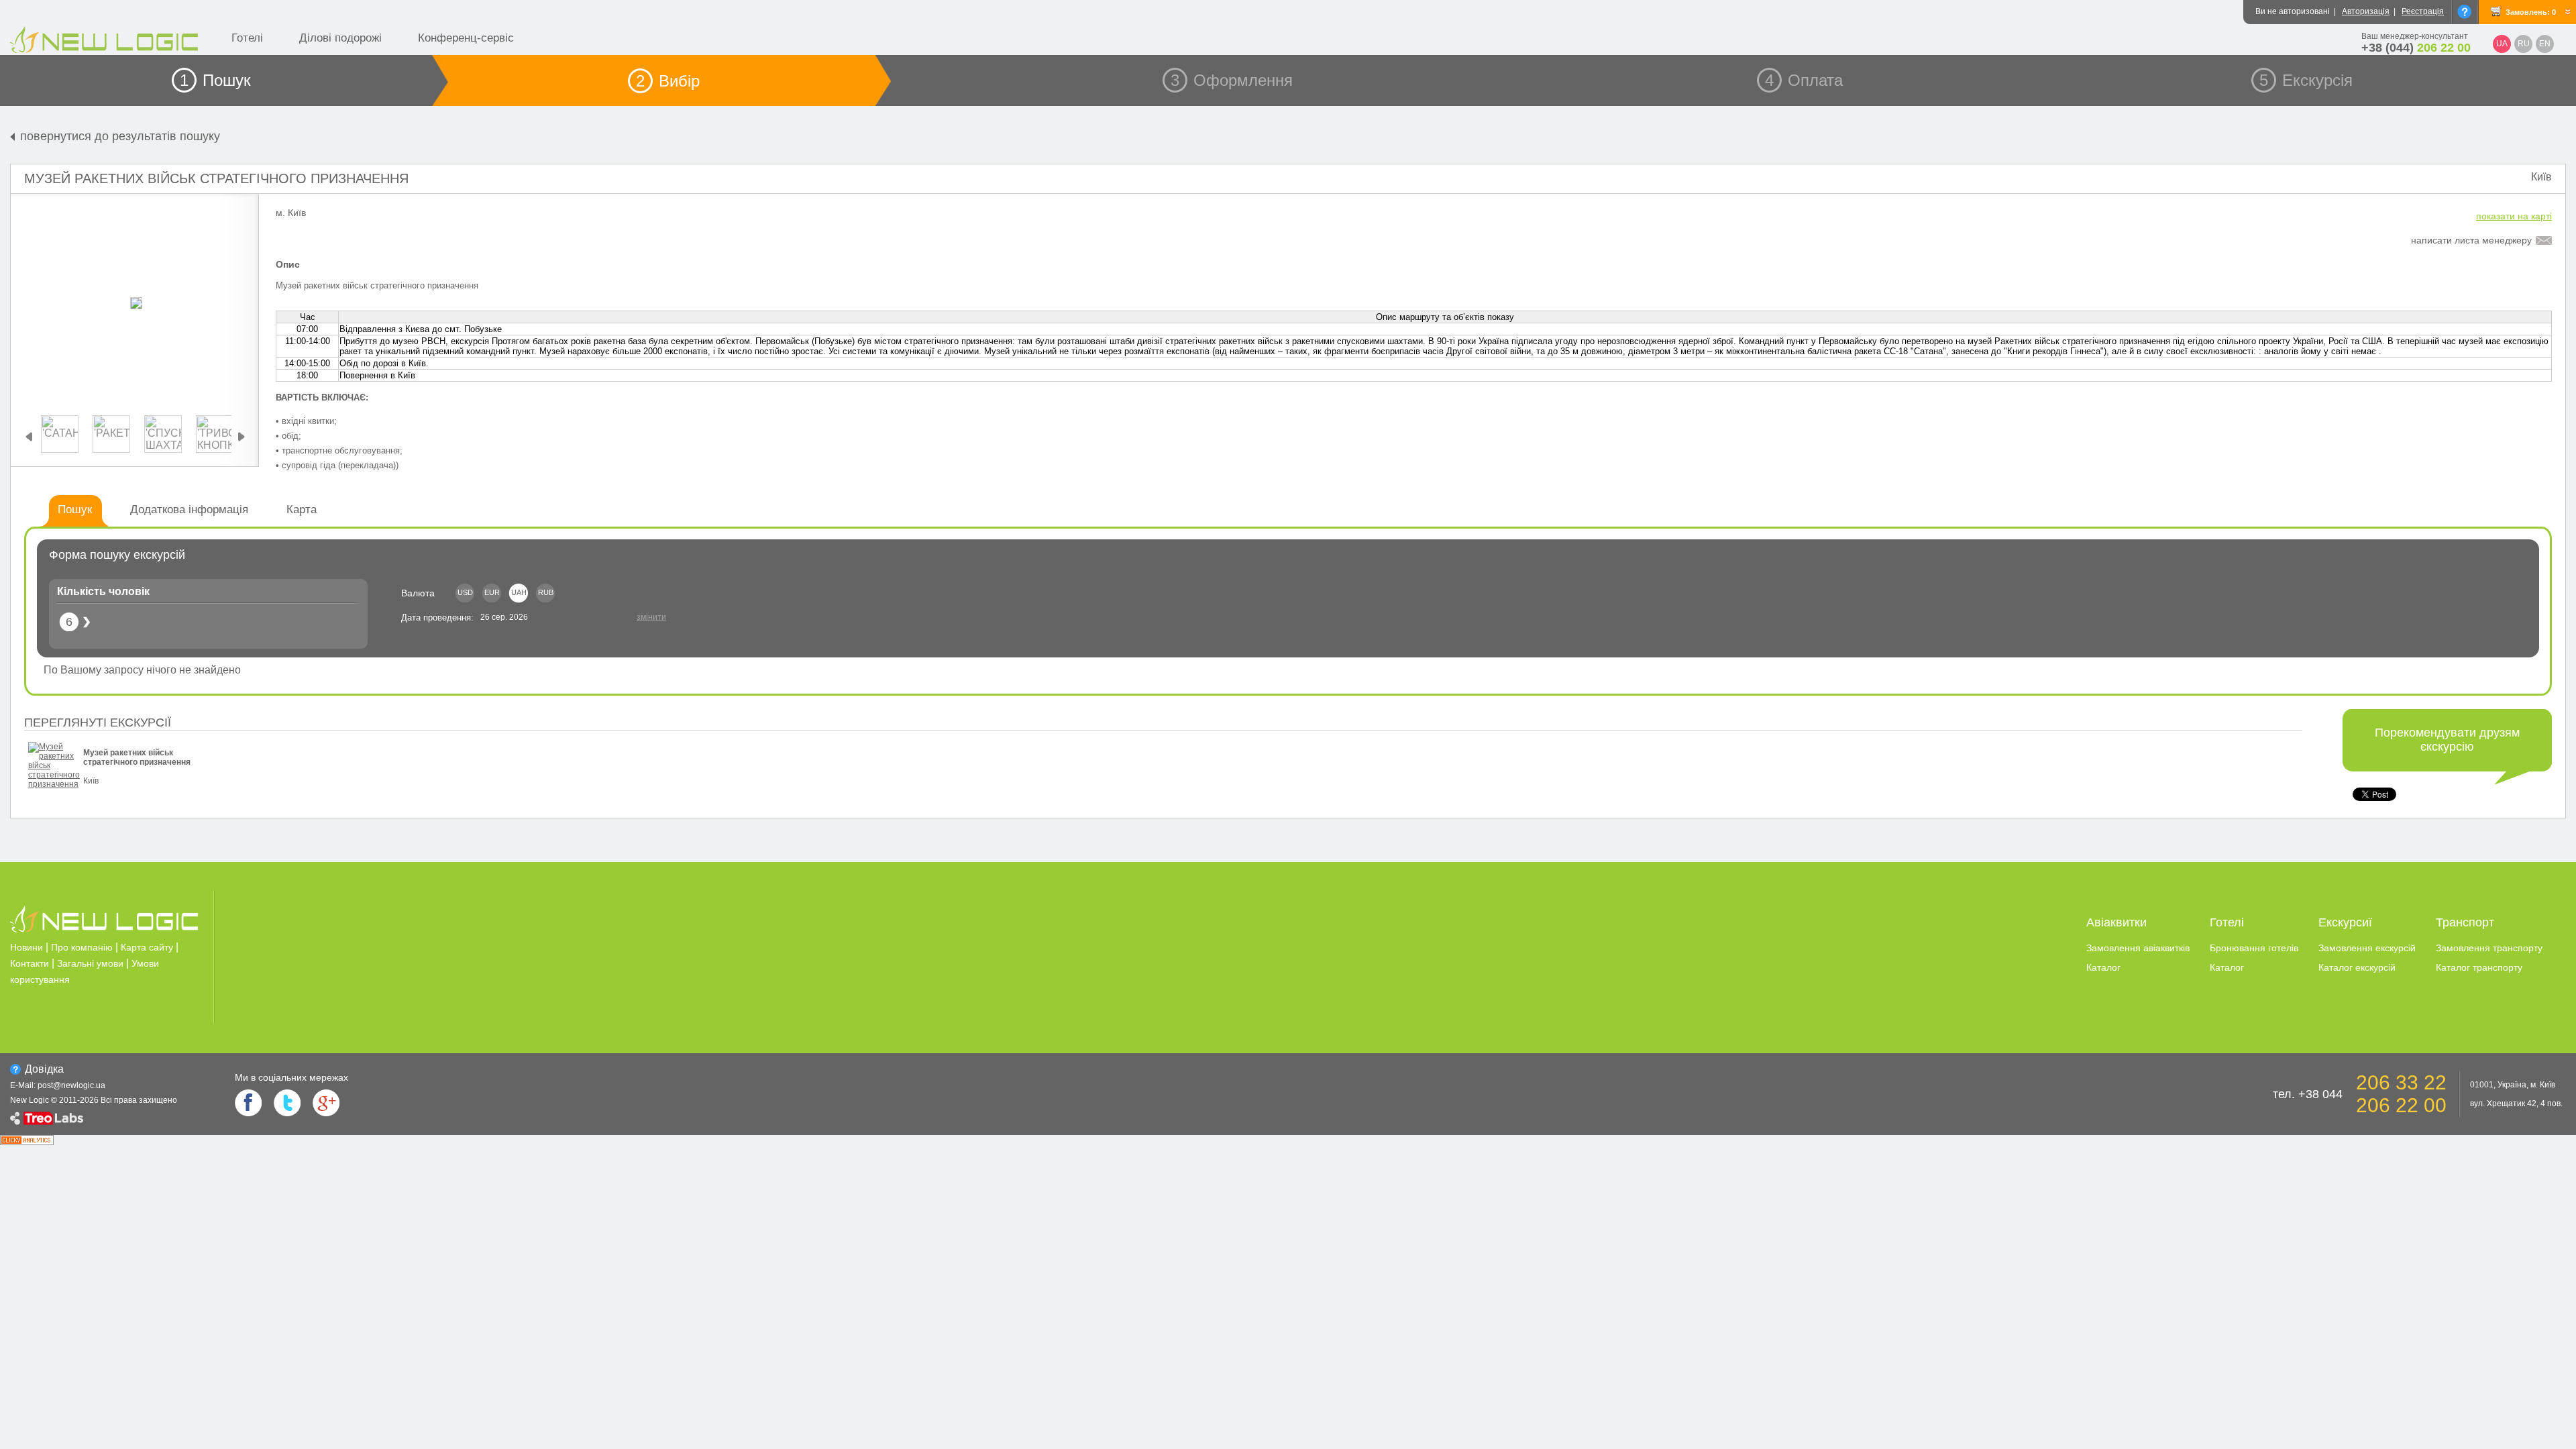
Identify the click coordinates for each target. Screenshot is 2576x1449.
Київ (2541, 177)
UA (2502, 44)
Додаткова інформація (189, 509)
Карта (302, 509)
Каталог (2103, 967)
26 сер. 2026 (504, 617)
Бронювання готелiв (2254, 948)
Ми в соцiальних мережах (291, 1077)
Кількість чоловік (103, 591)
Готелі (247, 38)
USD (465, 592)
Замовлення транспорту (2489, 948)
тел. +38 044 (2308, 1094)
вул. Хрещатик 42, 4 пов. (2516, 1104)
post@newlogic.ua (71, 1085)
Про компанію (82, 947)
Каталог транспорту (2479, 967)
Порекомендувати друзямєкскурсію (2447, 740)
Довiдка (44, 1069)
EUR (492, 592)
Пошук (75, 509)
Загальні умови (90, 963)
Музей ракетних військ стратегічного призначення (216, 178)
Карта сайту (147, 947)
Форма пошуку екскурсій (117, 555)
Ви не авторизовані (2293, 11)
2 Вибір (668, 81)
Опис (288, 264)
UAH (519, 592)
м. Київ (291, 213)
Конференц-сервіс (466, 38)
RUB (546, 592)
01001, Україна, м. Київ (2513, 1085)
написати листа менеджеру (2471, 240)
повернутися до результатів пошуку (120, 136)
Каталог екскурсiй (2357, 967)
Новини (26, 947)
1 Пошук (215, 80)
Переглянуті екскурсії (98, 722)
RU (2524, 44)
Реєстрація (2423, 11)
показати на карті (2514, 216)
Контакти (30, 963)
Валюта (418, 593)
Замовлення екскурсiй (2367, 948)
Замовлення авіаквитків (2138, 948)
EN (2545, 44)
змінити (651, 617)
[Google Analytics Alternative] (27, 1141)
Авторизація (2366, 11)
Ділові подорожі (340, 38)
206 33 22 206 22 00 (2401, 1094)
